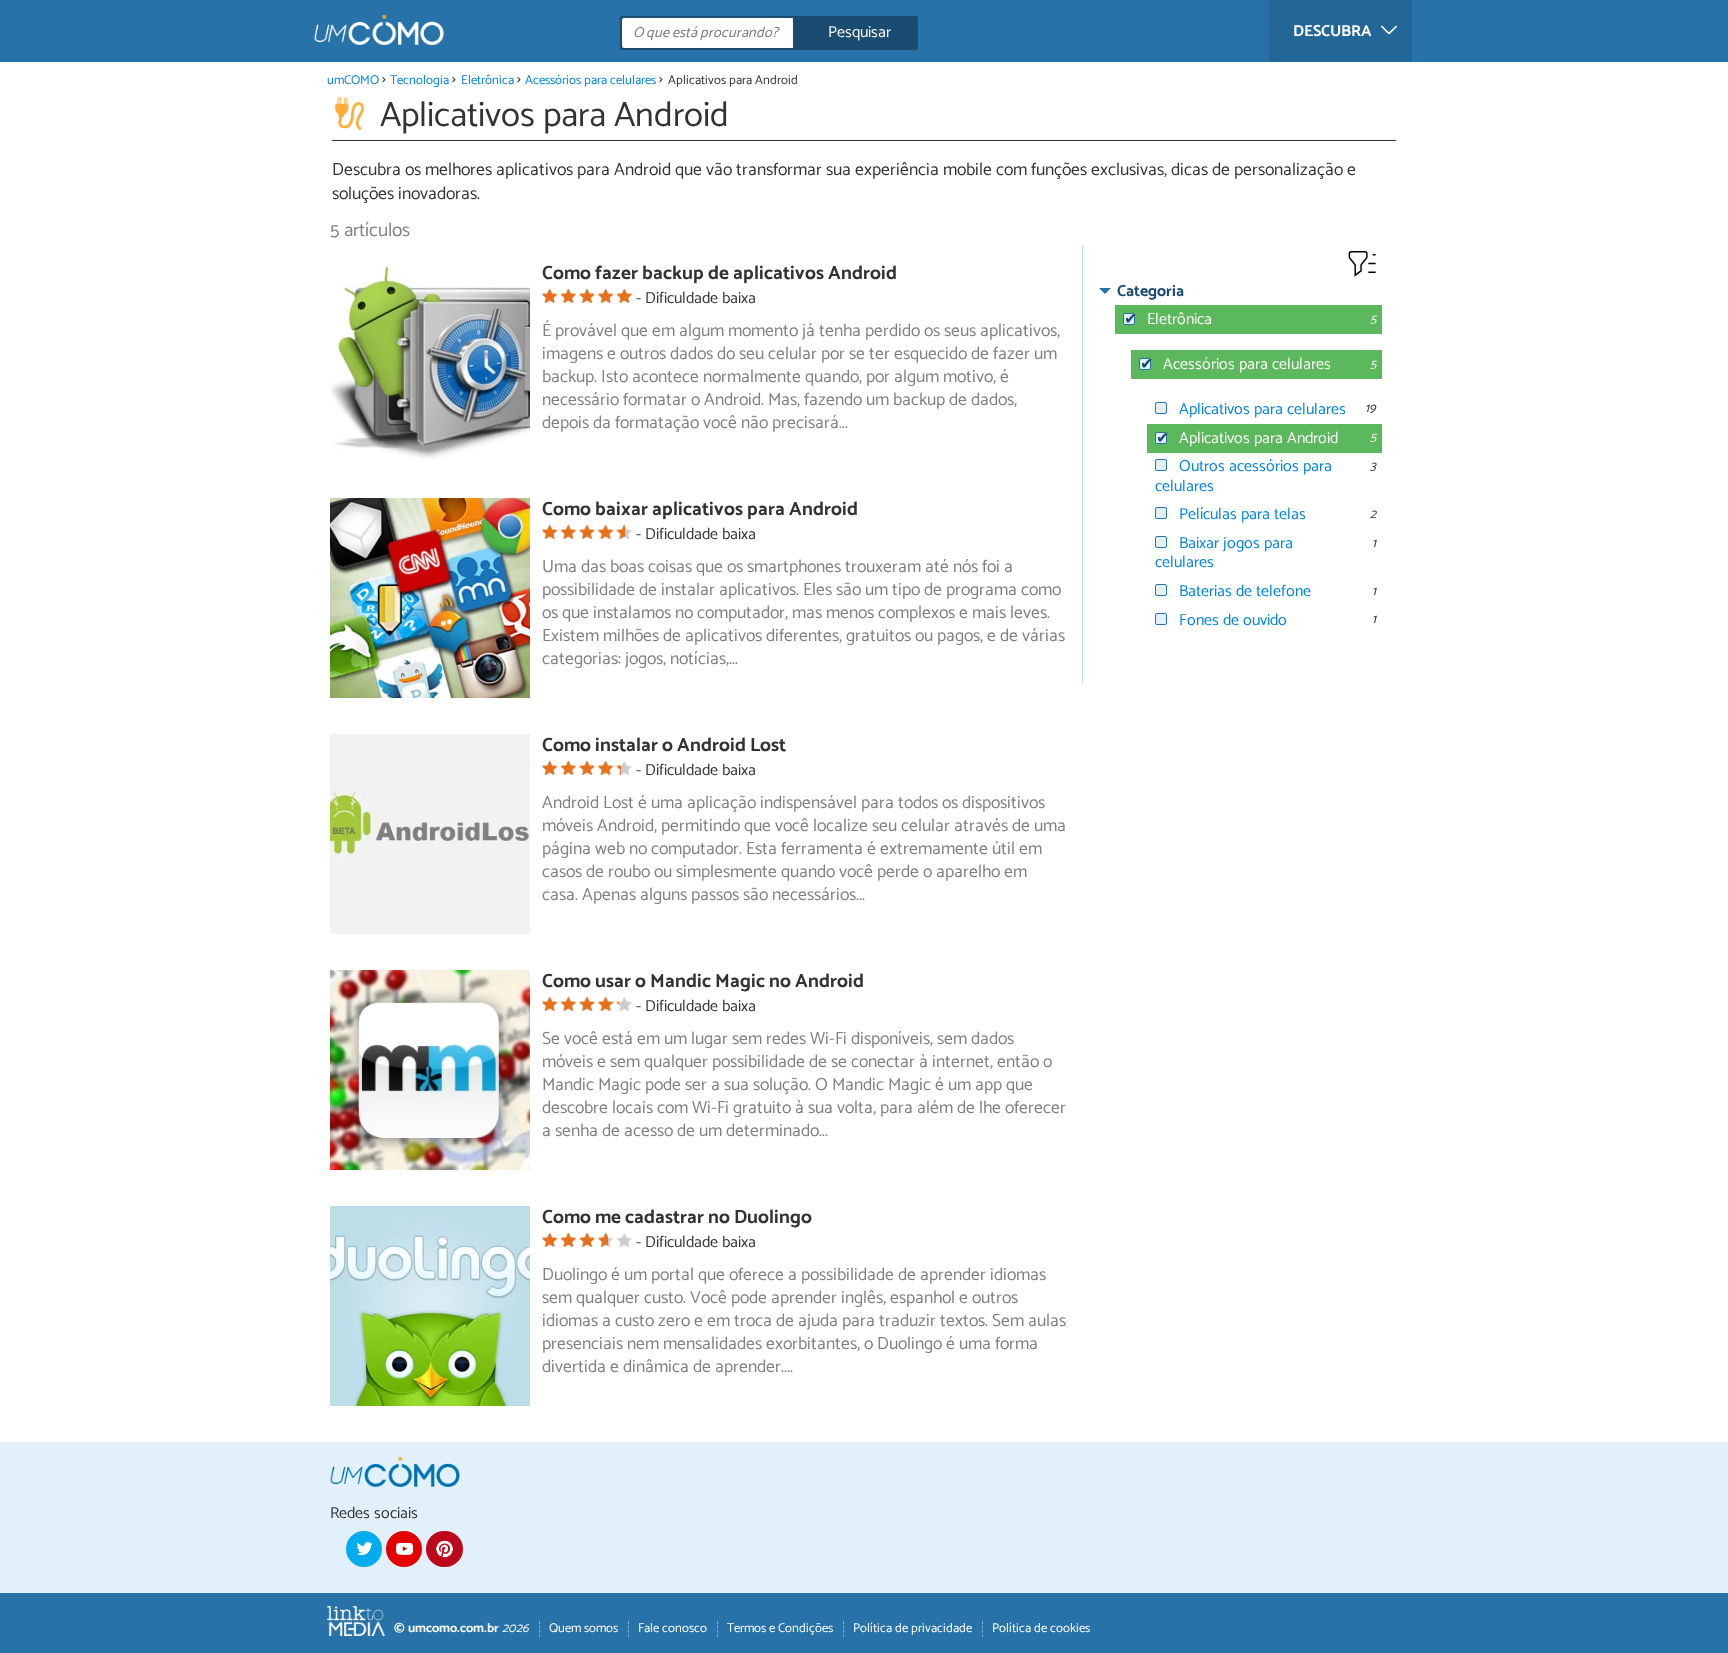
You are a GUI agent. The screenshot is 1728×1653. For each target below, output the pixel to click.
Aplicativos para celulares (1262, 409)
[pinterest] (444, 1549)
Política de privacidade (912, 1628)
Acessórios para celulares (590, 80)
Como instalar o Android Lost (664, 745)
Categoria (1150, 291)
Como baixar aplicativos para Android (700, 509)
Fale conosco (672, 1628)
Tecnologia (419, 80)
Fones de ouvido (1233, 620)
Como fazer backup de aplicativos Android (719, 273)
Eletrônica (487, 80)
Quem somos (583, 1628)
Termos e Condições (780, 1628)
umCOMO (353, 80)
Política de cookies (1041, 1628)
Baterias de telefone (1245, 591)
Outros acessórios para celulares (1243, 476)
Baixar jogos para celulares (1224, 553)
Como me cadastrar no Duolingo (677, 1217)
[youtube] (404, 1549)
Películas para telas (1242, 514)
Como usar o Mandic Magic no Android (703, 981)
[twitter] (364, 1549)
